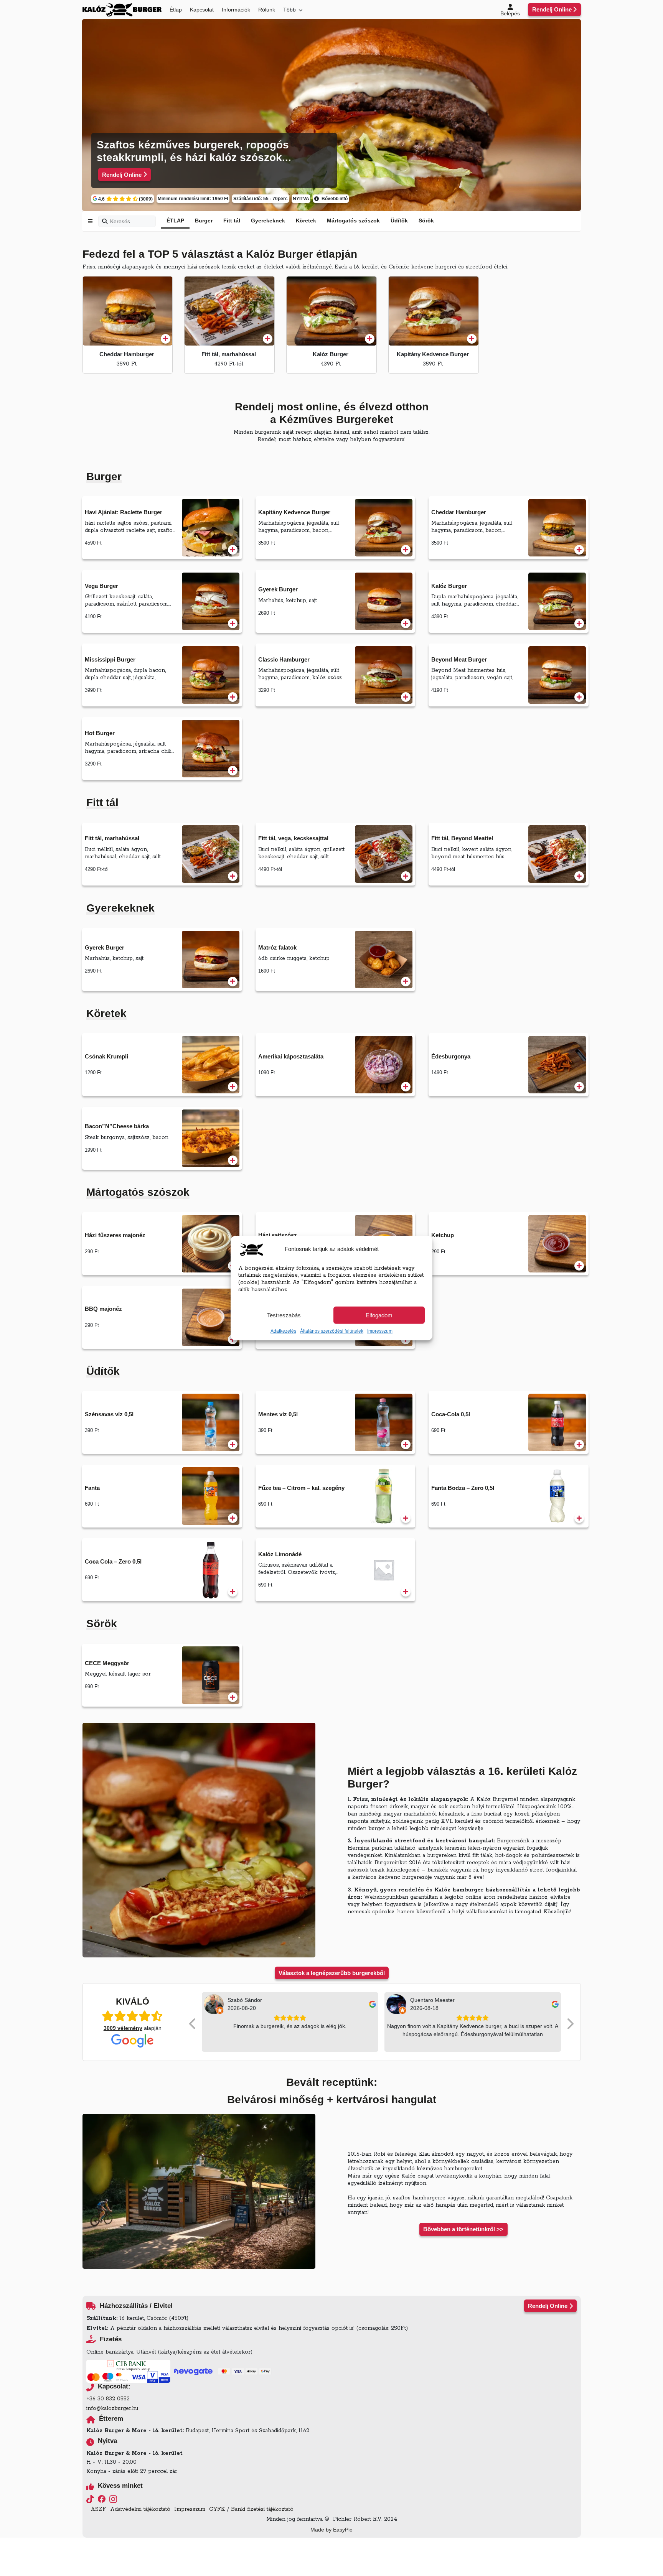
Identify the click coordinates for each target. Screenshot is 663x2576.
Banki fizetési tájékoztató (262, 2509)
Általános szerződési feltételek (332, 1331)
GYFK (217, 2509)
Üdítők (399, 221)
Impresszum (380, 1331)
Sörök (426, 221)
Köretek (306, 221)
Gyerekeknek (268, 221)
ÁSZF (98, 2509)
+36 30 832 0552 (108, 2399)
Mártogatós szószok (353, 221)
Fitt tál (232, 221)
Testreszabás (284, 1315)
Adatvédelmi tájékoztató (140, 2509)
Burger (204, 221)
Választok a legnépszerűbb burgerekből (332, 1973)
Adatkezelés (283, 1331)
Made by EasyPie (331, 2530)
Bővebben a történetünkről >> (463, 2229)
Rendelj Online (552, 9)
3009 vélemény (123, 2028)
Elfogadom (379, 1315)
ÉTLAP (175, 221)
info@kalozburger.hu (112, 2408)
